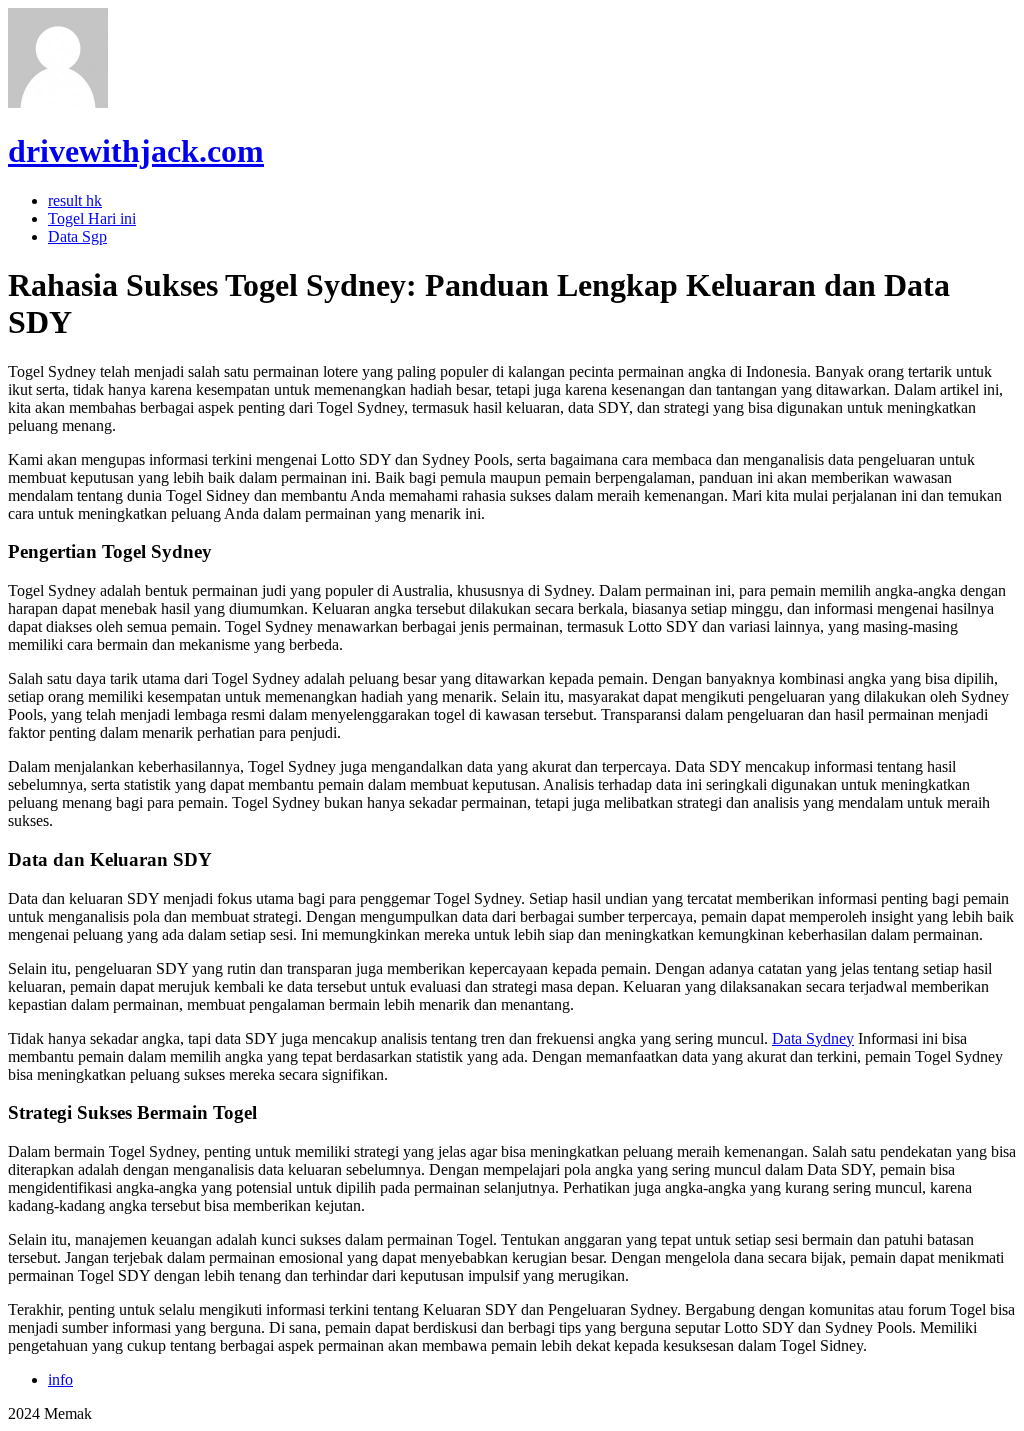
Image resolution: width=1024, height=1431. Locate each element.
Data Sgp (77, 236)
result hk (75, 200)
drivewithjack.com (136, 151)
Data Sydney (813, 1038)
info (60, 1379)
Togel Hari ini (92, 218)
